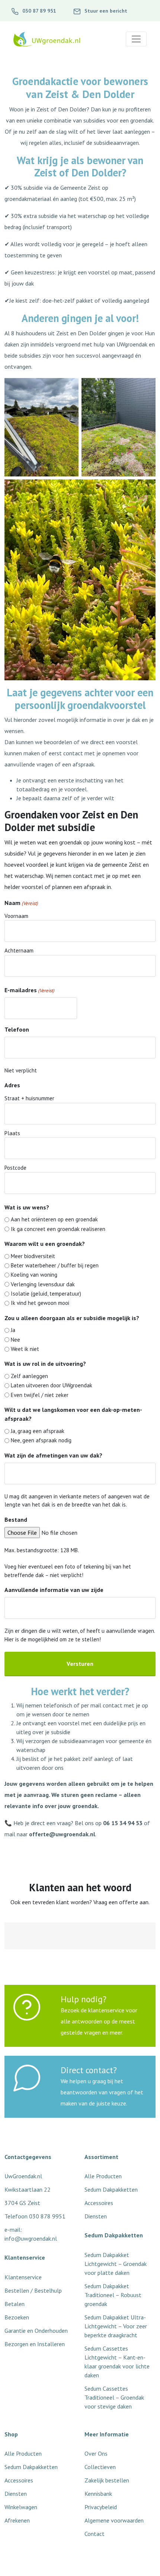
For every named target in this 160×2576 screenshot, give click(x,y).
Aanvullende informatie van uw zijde (54, 1590)
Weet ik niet (25, 1349)
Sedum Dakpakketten (31, 2467)
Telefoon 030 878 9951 (35, 2216)
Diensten (16, 2494)
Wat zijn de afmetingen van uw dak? (53, 1455)
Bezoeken (17, 2317)
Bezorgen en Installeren (35, 2344)
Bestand (16, 1520)
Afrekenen (17, 2520)
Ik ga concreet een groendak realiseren (58, 1229)
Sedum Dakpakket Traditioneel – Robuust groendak (113, 2295)
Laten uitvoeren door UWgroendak (52, 1385)
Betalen (15, 2304)
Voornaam (16, 916)
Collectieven (100, 2467)
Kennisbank (98, 2494)
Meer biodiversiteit (33, 1256)
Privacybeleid (101, 2507)
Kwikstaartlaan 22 (28, 2189)
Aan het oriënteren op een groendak (54, 1219)
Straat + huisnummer (29, 1098)
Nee (15, 1340)
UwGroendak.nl (23, 2176)
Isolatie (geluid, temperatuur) (46, 1294)
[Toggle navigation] (136, 39)
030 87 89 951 (39, 11)
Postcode (15, 1168)
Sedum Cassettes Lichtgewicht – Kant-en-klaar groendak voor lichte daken (117, 2362)
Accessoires (19, 2480)
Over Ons (96, 2453)
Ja (13, 1330)
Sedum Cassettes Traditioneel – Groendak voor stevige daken (114, 2397)
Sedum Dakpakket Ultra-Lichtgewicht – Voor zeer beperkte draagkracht (116, 2326)
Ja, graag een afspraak (38, 1431)
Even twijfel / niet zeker (40, 1395)
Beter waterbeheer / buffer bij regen (55, 1265)
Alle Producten (23, 2453)
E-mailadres (29, 990)
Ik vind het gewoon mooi (40, 1303)
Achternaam (19, 950)
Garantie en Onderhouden (36, 2331)
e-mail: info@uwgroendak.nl (31, 2234)
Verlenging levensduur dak (43, 1284)
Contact (95, 2534)
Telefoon (17, 1029)
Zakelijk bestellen (107, 2480)
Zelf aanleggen (29, 1376)
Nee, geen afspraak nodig (41, 1440)
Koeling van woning (34, 1275)
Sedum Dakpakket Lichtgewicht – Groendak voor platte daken (116, 2264)
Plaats (12, 1133)
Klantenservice (23, 2277)
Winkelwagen (21, 2507)
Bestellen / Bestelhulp (33, 2290)
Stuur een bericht (105, 11)
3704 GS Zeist (22, 2203)
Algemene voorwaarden (114, 2520)
